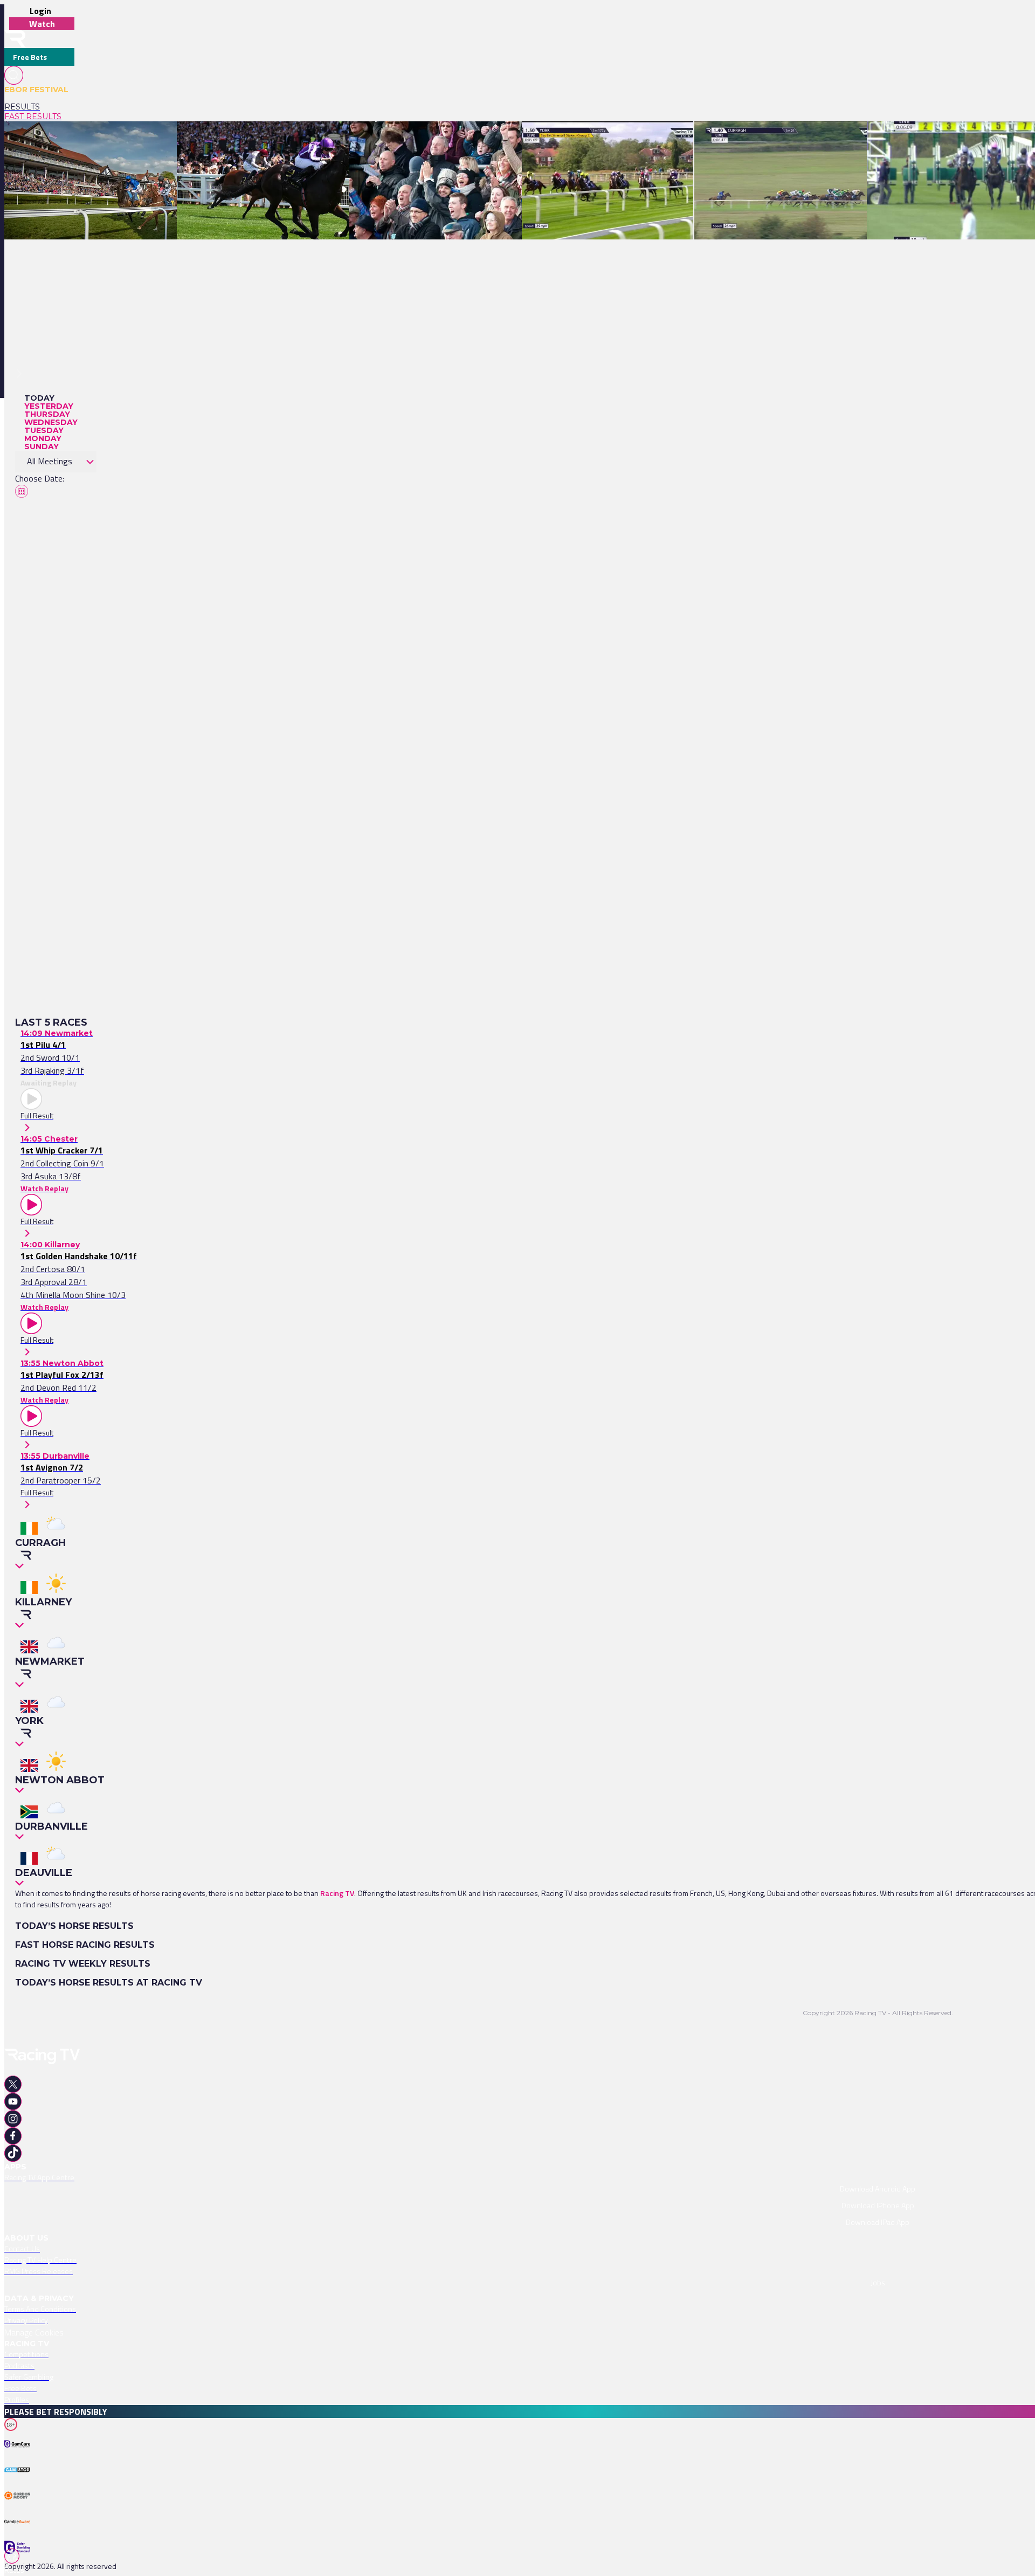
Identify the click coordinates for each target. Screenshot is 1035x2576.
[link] (39, 107)
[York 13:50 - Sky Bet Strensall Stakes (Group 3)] (602, 140)
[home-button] (15, 39)
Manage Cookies (34, 2332)
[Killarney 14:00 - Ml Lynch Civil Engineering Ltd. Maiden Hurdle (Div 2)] (296, 140)
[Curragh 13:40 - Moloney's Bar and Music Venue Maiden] (791, 140)
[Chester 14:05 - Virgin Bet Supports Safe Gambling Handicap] (109, 140)
